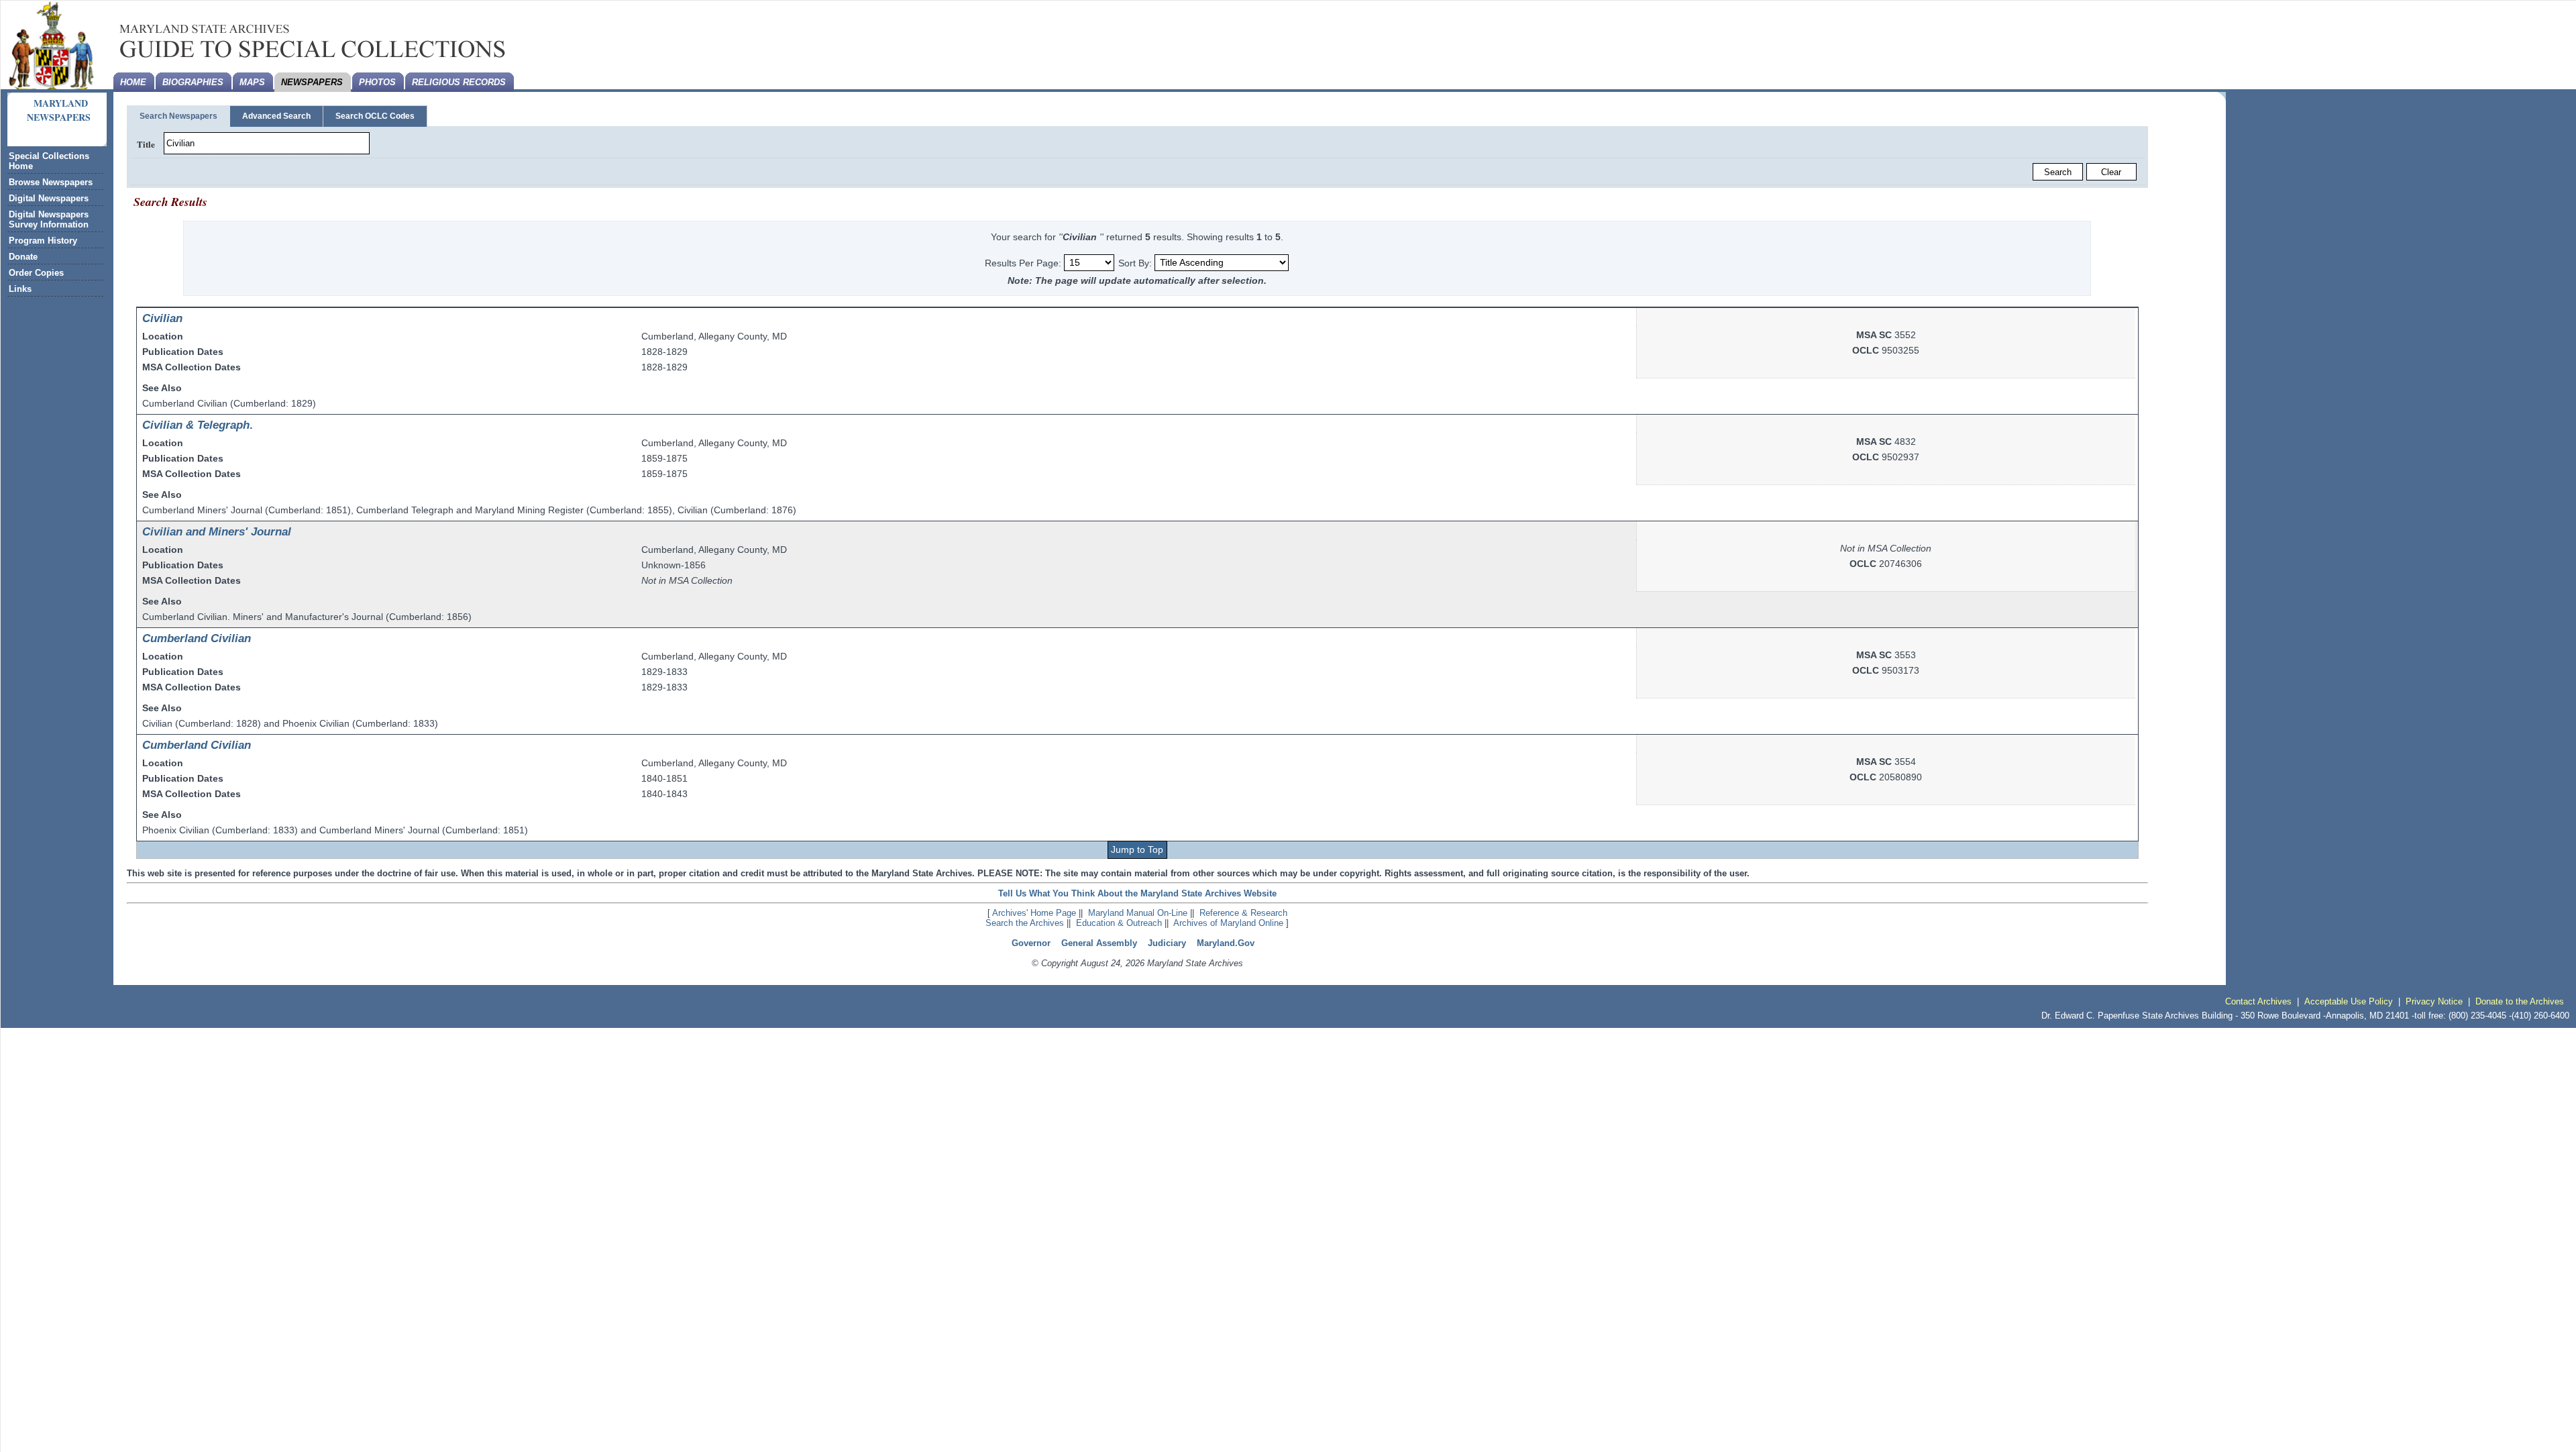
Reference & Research (1243, 913)
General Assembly (1099, 943)
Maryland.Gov (1226, 943)
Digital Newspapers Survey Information (49, 219)
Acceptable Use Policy (2349, 1001)
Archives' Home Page (1034, 913)
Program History (43, 241)
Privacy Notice (2434, 1001)
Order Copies (36, 273)
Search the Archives (1025, 923)
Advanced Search (276, 116)
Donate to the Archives (2520, 1001)
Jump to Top (1137, 849)
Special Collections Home (49, 161)
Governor (1031, 943)
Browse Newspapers (51, 182)
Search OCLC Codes (375, 116)
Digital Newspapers (49, 198)
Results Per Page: (1024, 262)
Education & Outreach (1119, 923)
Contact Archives (2258, 1001)
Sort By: (1135, 262)
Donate (23, 257)
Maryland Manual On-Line (1138, 913)
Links (20, 289)
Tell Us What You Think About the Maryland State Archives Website (1137, 893)
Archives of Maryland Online (1228, 923)
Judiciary (1167, 943)
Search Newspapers (178, 116)
